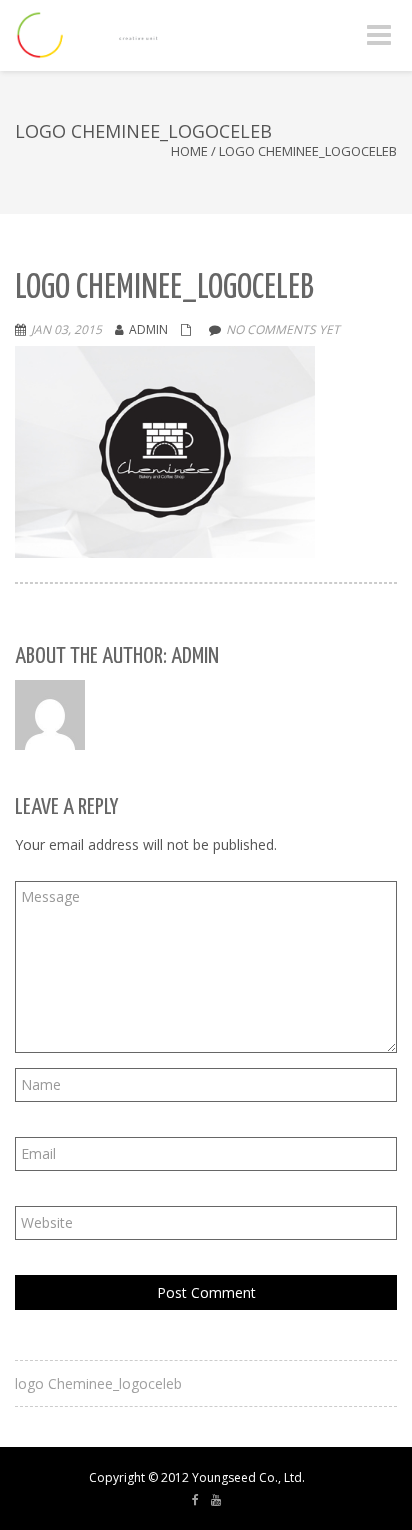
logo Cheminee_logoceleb (98, 1383)
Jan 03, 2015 (66, 329)
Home (189, 151)
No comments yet (283, 329)
